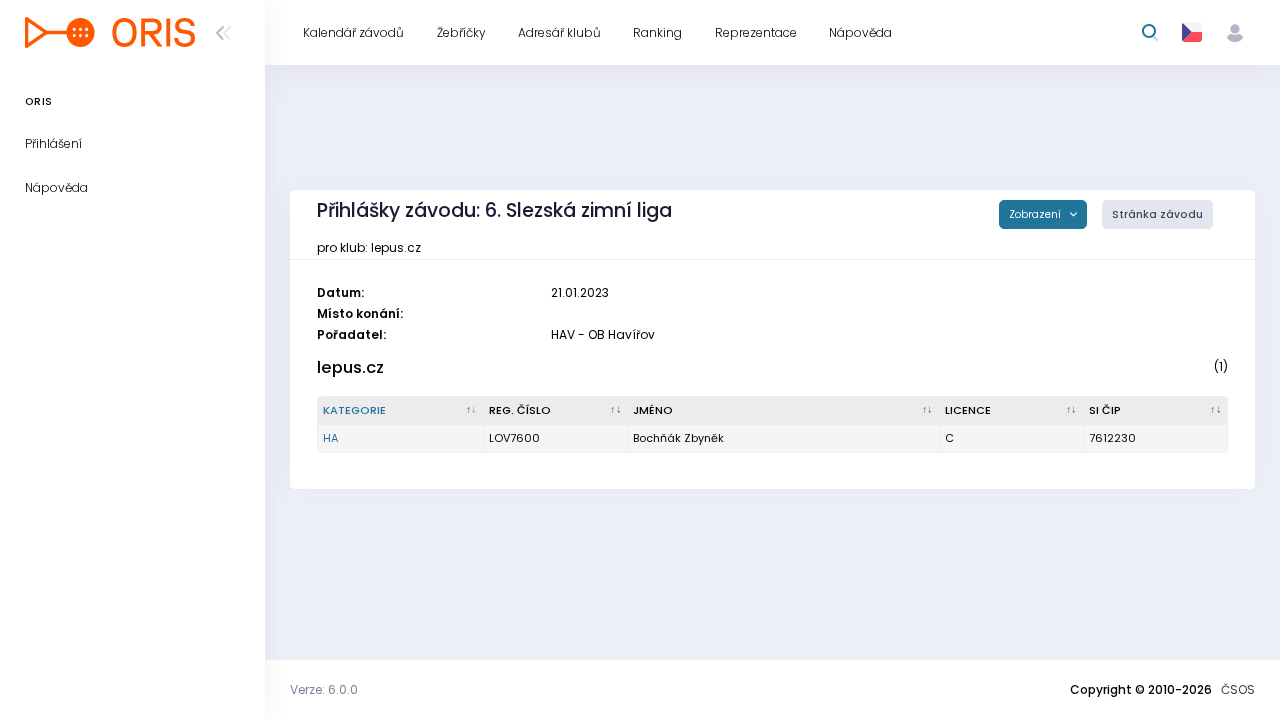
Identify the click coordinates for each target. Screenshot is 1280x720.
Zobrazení (1036, 214)
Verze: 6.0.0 (324, 689)
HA (330, 438)
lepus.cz (350, 367)
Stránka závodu (1157, 214)
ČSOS (1238, 689)
